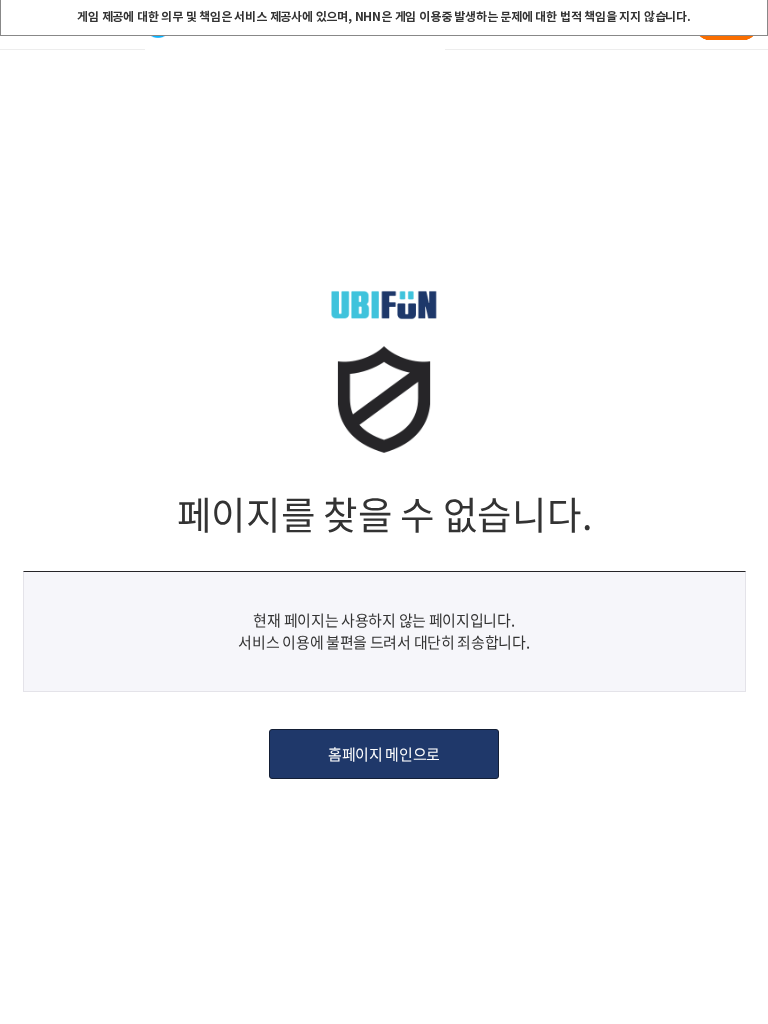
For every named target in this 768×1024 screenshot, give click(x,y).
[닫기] (751, 16)
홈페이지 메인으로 (384, 754)
